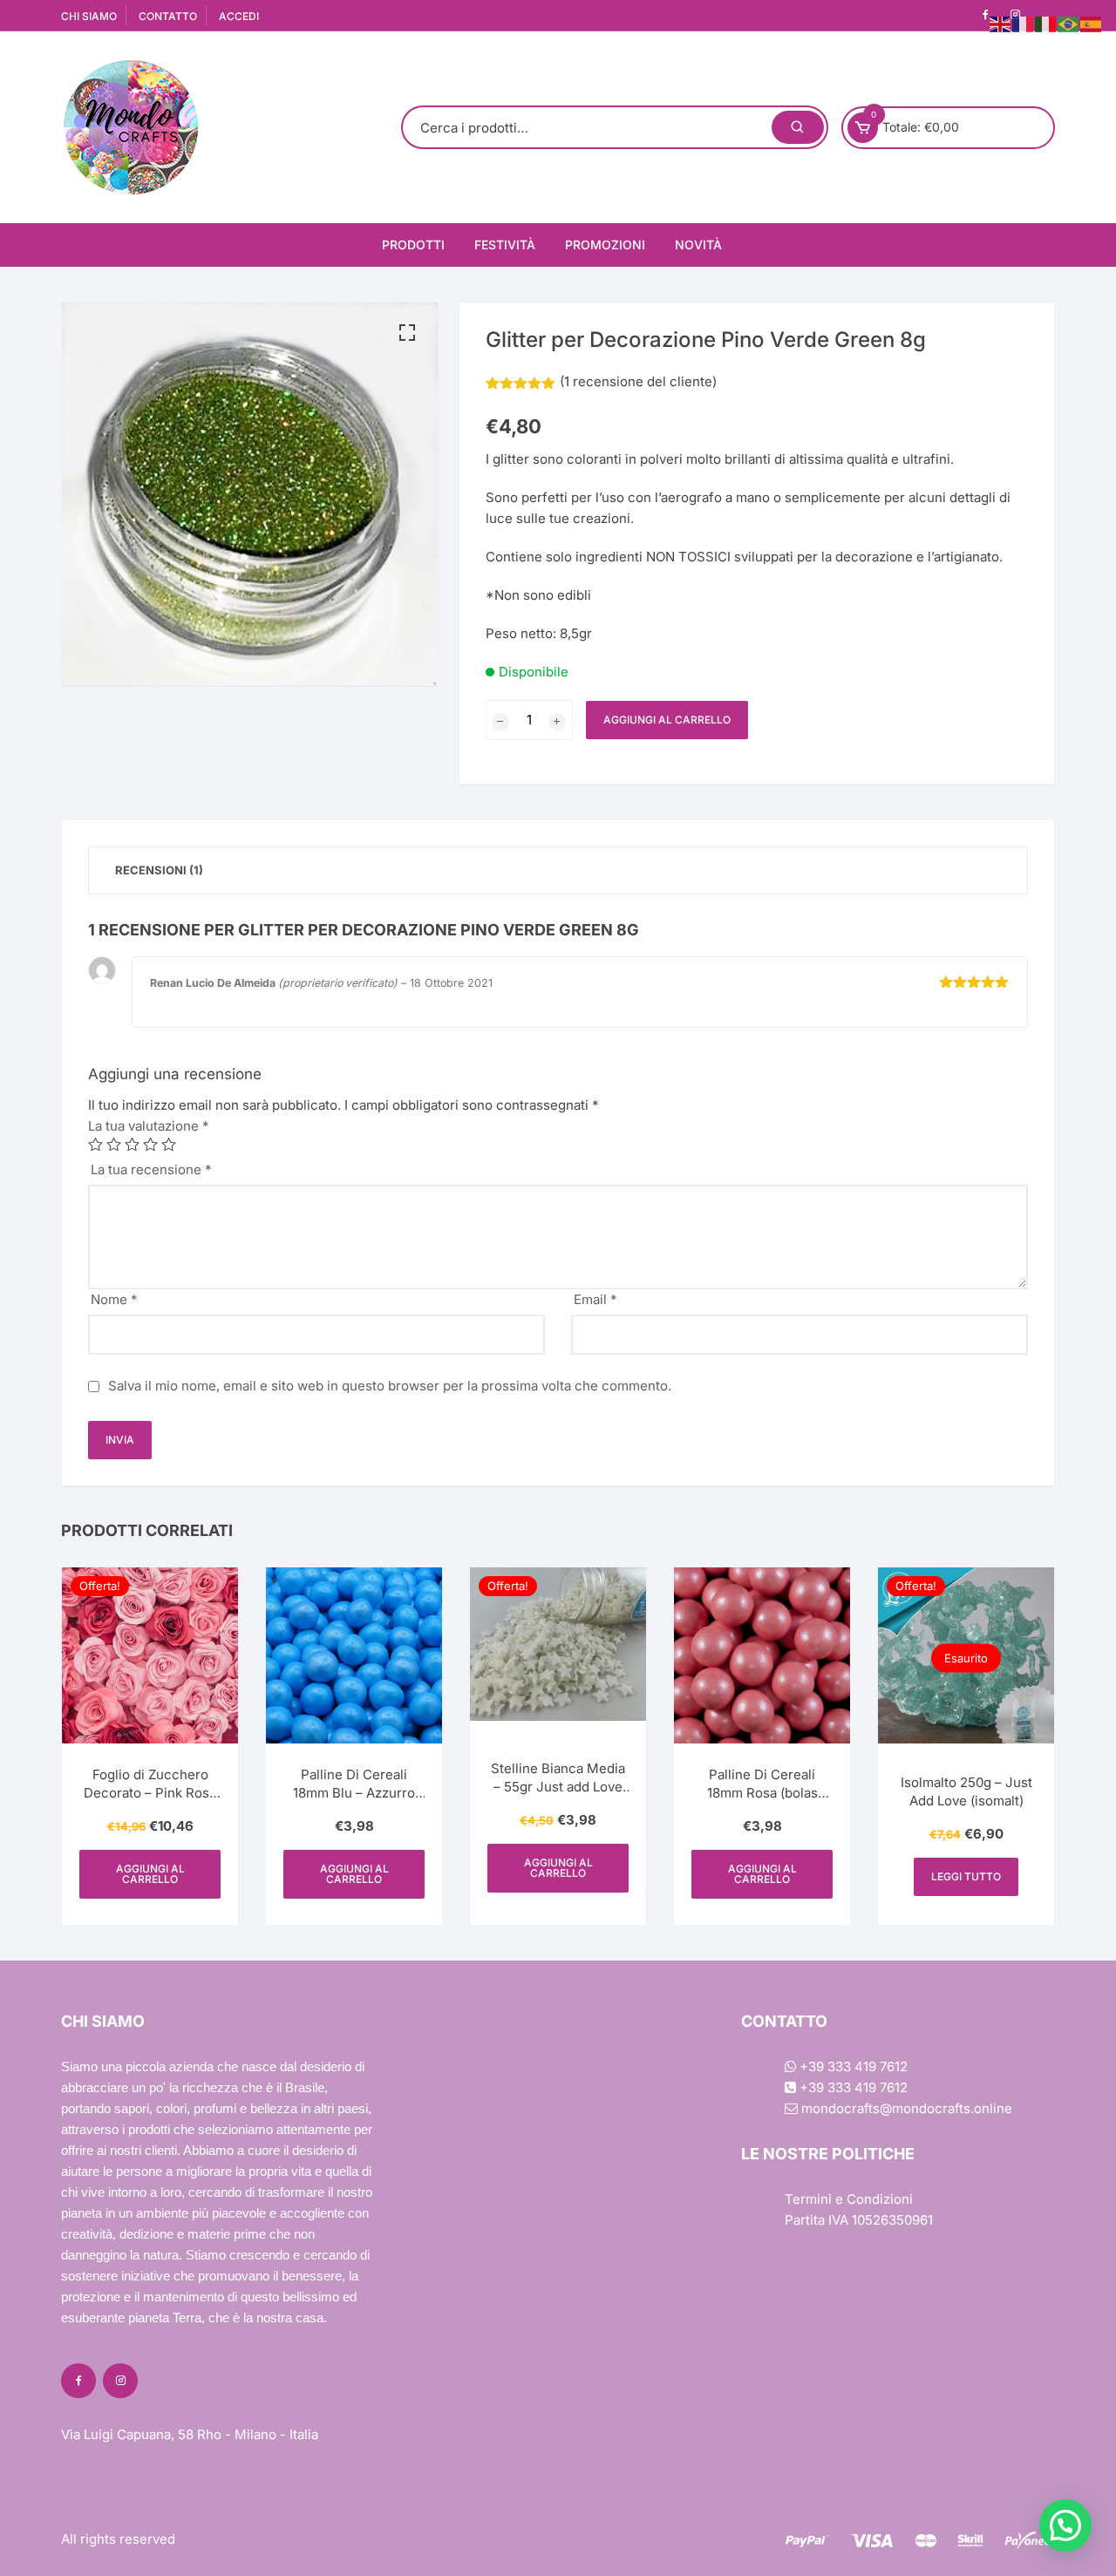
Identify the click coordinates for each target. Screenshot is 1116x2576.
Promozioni (605, 245)
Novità (698, 245)
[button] (407, 333)
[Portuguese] (1069, 23)
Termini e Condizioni (849, 2199)
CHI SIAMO (89, 16)
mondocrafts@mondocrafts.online (905, 2108)
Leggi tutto (966, 1876)
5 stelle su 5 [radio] (169, 1144)
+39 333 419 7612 (852, 2066)
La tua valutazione (149, 1126)
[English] (1001, 23)
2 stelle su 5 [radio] (114, 1144)
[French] (1024, 23)
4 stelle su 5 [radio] (150, 1144)
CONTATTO (168, 16)
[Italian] (1046, 23)
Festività (505, 245)
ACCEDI (239, 16)
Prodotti (413, 245)
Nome (114, 1299)
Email (595, 1299)
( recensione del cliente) (638, 381)
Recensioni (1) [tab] (159, 870)
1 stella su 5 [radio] (95, 1144)
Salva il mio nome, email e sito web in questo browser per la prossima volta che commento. (390, 1386)
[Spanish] (1092, 23)
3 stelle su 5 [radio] (132, 1144)
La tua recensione (151, 1169)
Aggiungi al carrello (667, 720)
